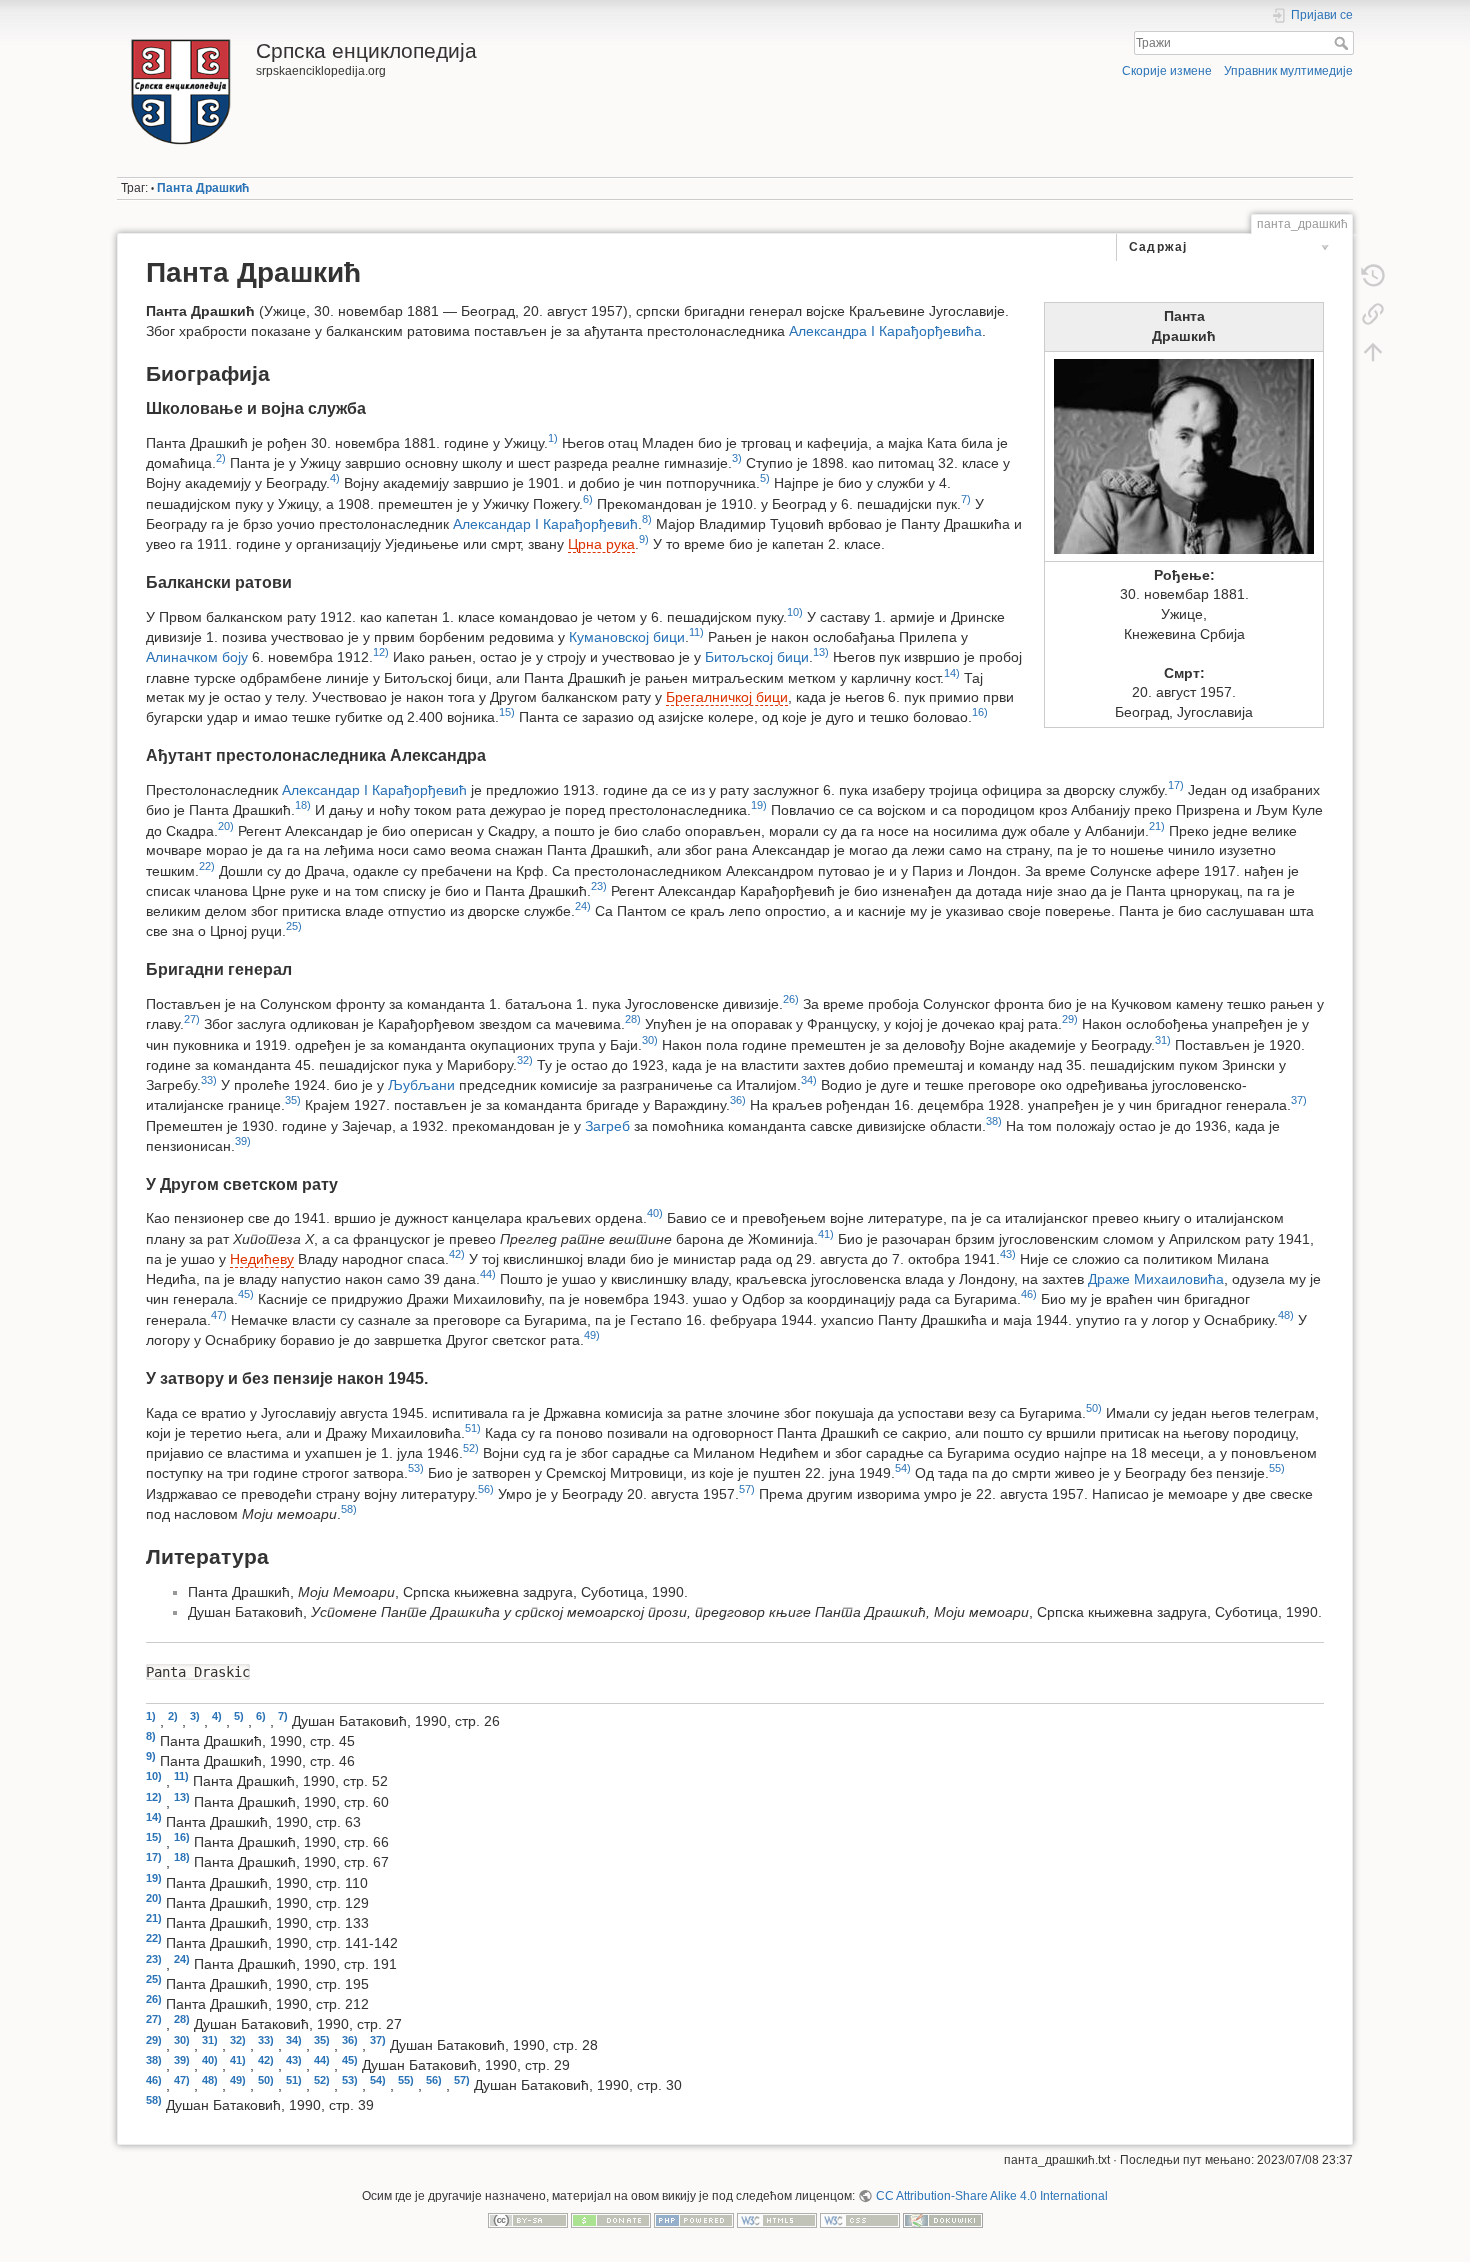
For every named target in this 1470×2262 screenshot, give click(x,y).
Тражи (1343, 43)
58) (349, 1509)
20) (226, 826)
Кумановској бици (627, 637)
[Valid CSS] (860, 2220)
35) (293, 1100)
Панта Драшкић (203, 188)
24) (583, 906)
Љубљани (421, 1085)
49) (592, 1335)
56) (486, 1489)
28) (633, 1019)
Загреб (607, 1125)
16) (980, 712)
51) (473, 1428)
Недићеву (262, 1259)
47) (219, 1315)
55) (1277, 1468)
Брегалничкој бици (727, 697)
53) (416, 1468)
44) (488, 1274)
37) (1299, 1100)
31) (1163, 1040)
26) (791, 999)
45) (246, 1294)
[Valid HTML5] (777, 2220)
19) (759, 805)
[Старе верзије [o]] (1373, 276)
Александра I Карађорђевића (885, 331)
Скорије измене (1167, 71)
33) (209, 1080)
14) (952, 673)
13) (821, 652)
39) (243, 1141)
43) (1008, 1254)
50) (1094, 1408)
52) (471, 1448)
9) (644, 539)
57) (747, 1489)
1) (553, 438)
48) (1286, 1315)
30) (650, 1040)
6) (588, 499)
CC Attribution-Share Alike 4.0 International (991, 2196)
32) (525, 1060)
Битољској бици (757, 657)
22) (207, 866)
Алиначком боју (197, 657)
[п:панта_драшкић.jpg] (1184, 456)
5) (765, 478)
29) (1070, 1019)
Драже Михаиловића (1156, 1279)
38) (994, 1121)
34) (809, 1080)
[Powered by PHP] (694, 2220)
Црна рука (601, 544)
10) (795, 612)
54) (903, 1468)
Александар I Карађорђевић (545, 524)
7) (966, 499)
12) (381, 652)
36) (738, 1100)
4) (335, 478)
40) (655, 1213)
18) (303, 805)
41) (826, 1234)
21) (1157, 826)
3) (737, 458)
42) (457, 1254)
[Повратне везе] (1373, 314)
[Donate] (611, 2220)
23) (599, 886)
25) (294, 926)
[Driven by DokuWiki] (943, 2220)
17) (1176, 785)
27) (192, 1019)
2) (221, 458)
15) (507, 712)
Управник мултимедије (1288, 71)
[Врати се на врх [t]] (1373, 352)
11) (696, 632)
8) (647, 519)
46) (1029, 1294)
